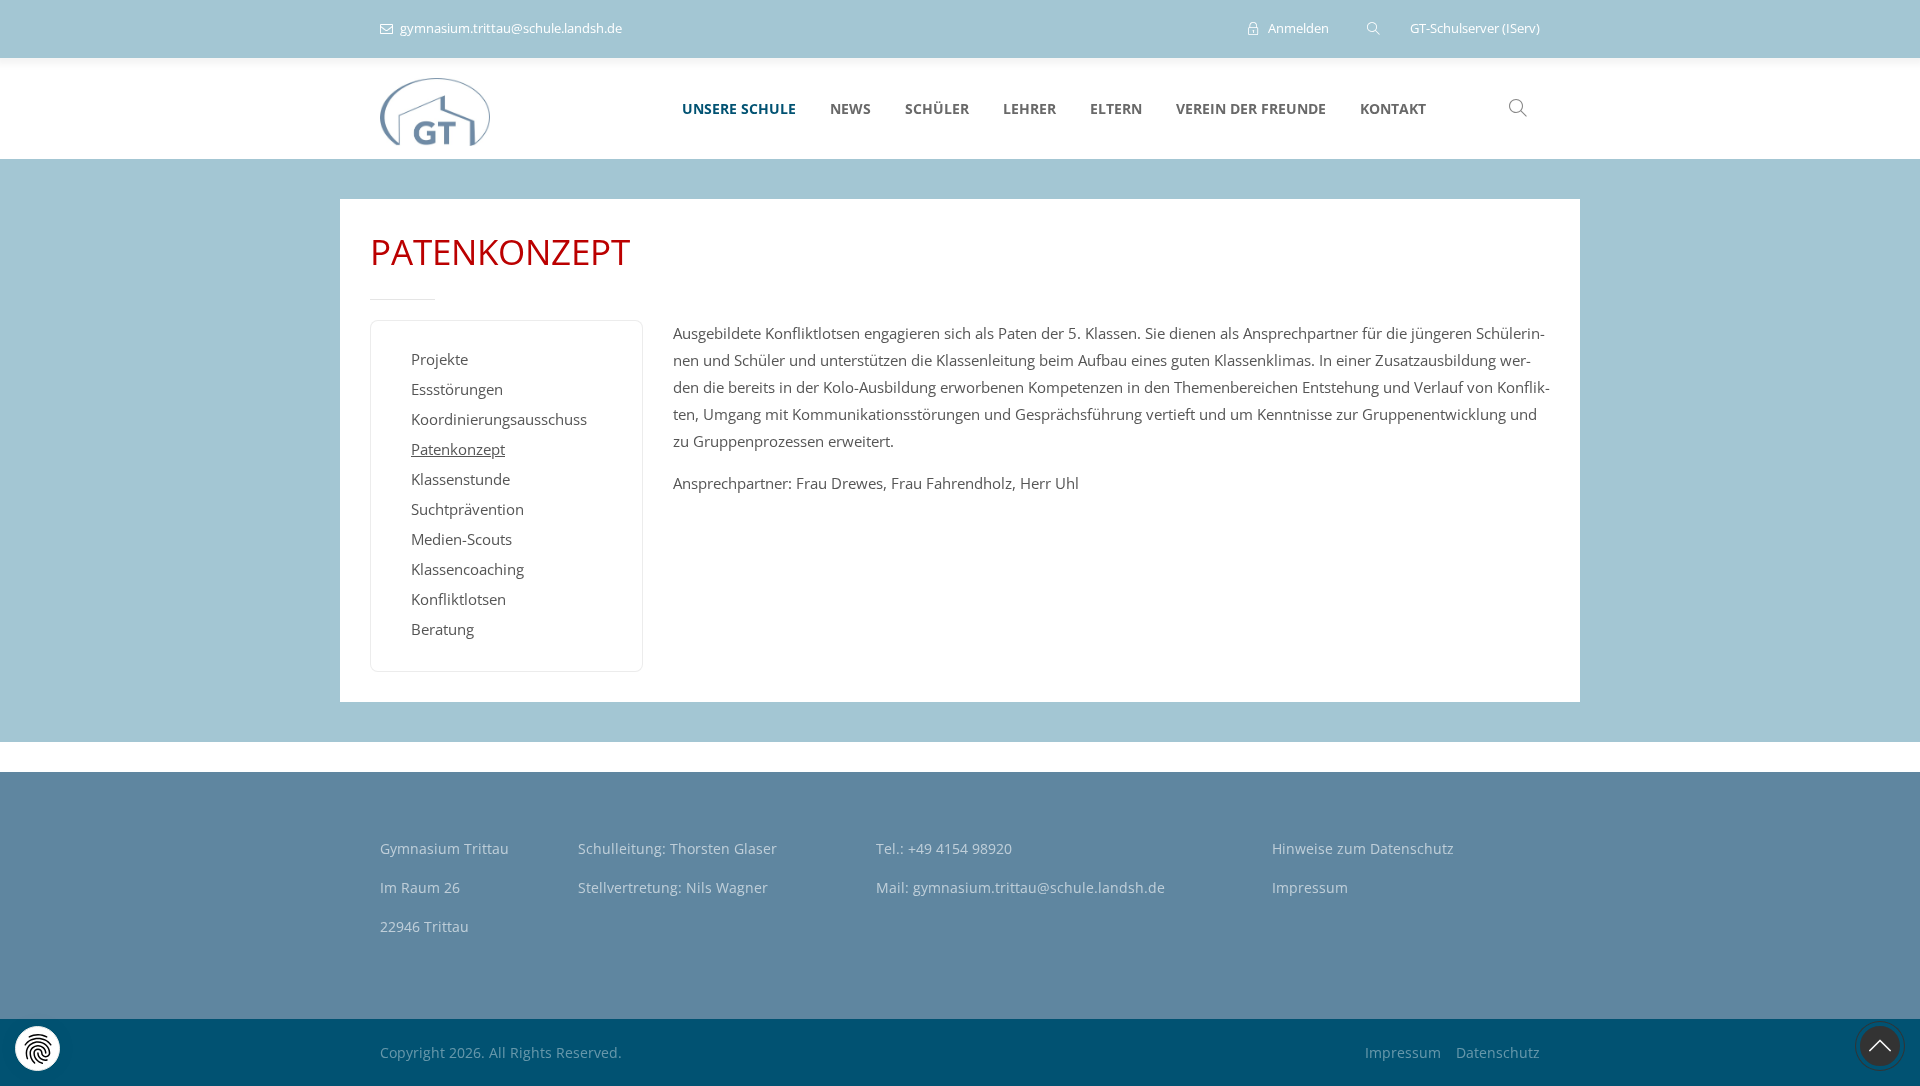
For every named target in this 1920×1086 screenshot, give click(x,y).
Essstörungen (457, 389)
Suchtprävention (467, 509)
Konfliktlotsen (458, 599)
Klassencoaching (467, 569)
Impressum (1310, 887)
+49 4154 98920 (960, 848)
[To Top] (1880, 1046)
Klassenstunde (460, 479)
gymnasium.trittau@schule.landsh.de (511, 28)
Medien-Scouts (461, 539)
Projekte (439, 359)
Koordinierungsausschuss (499, 419)
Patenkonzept (458, 449)
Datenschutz (1412, 848)
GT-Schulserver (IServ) (1475, 28)
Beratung (442, 629)
